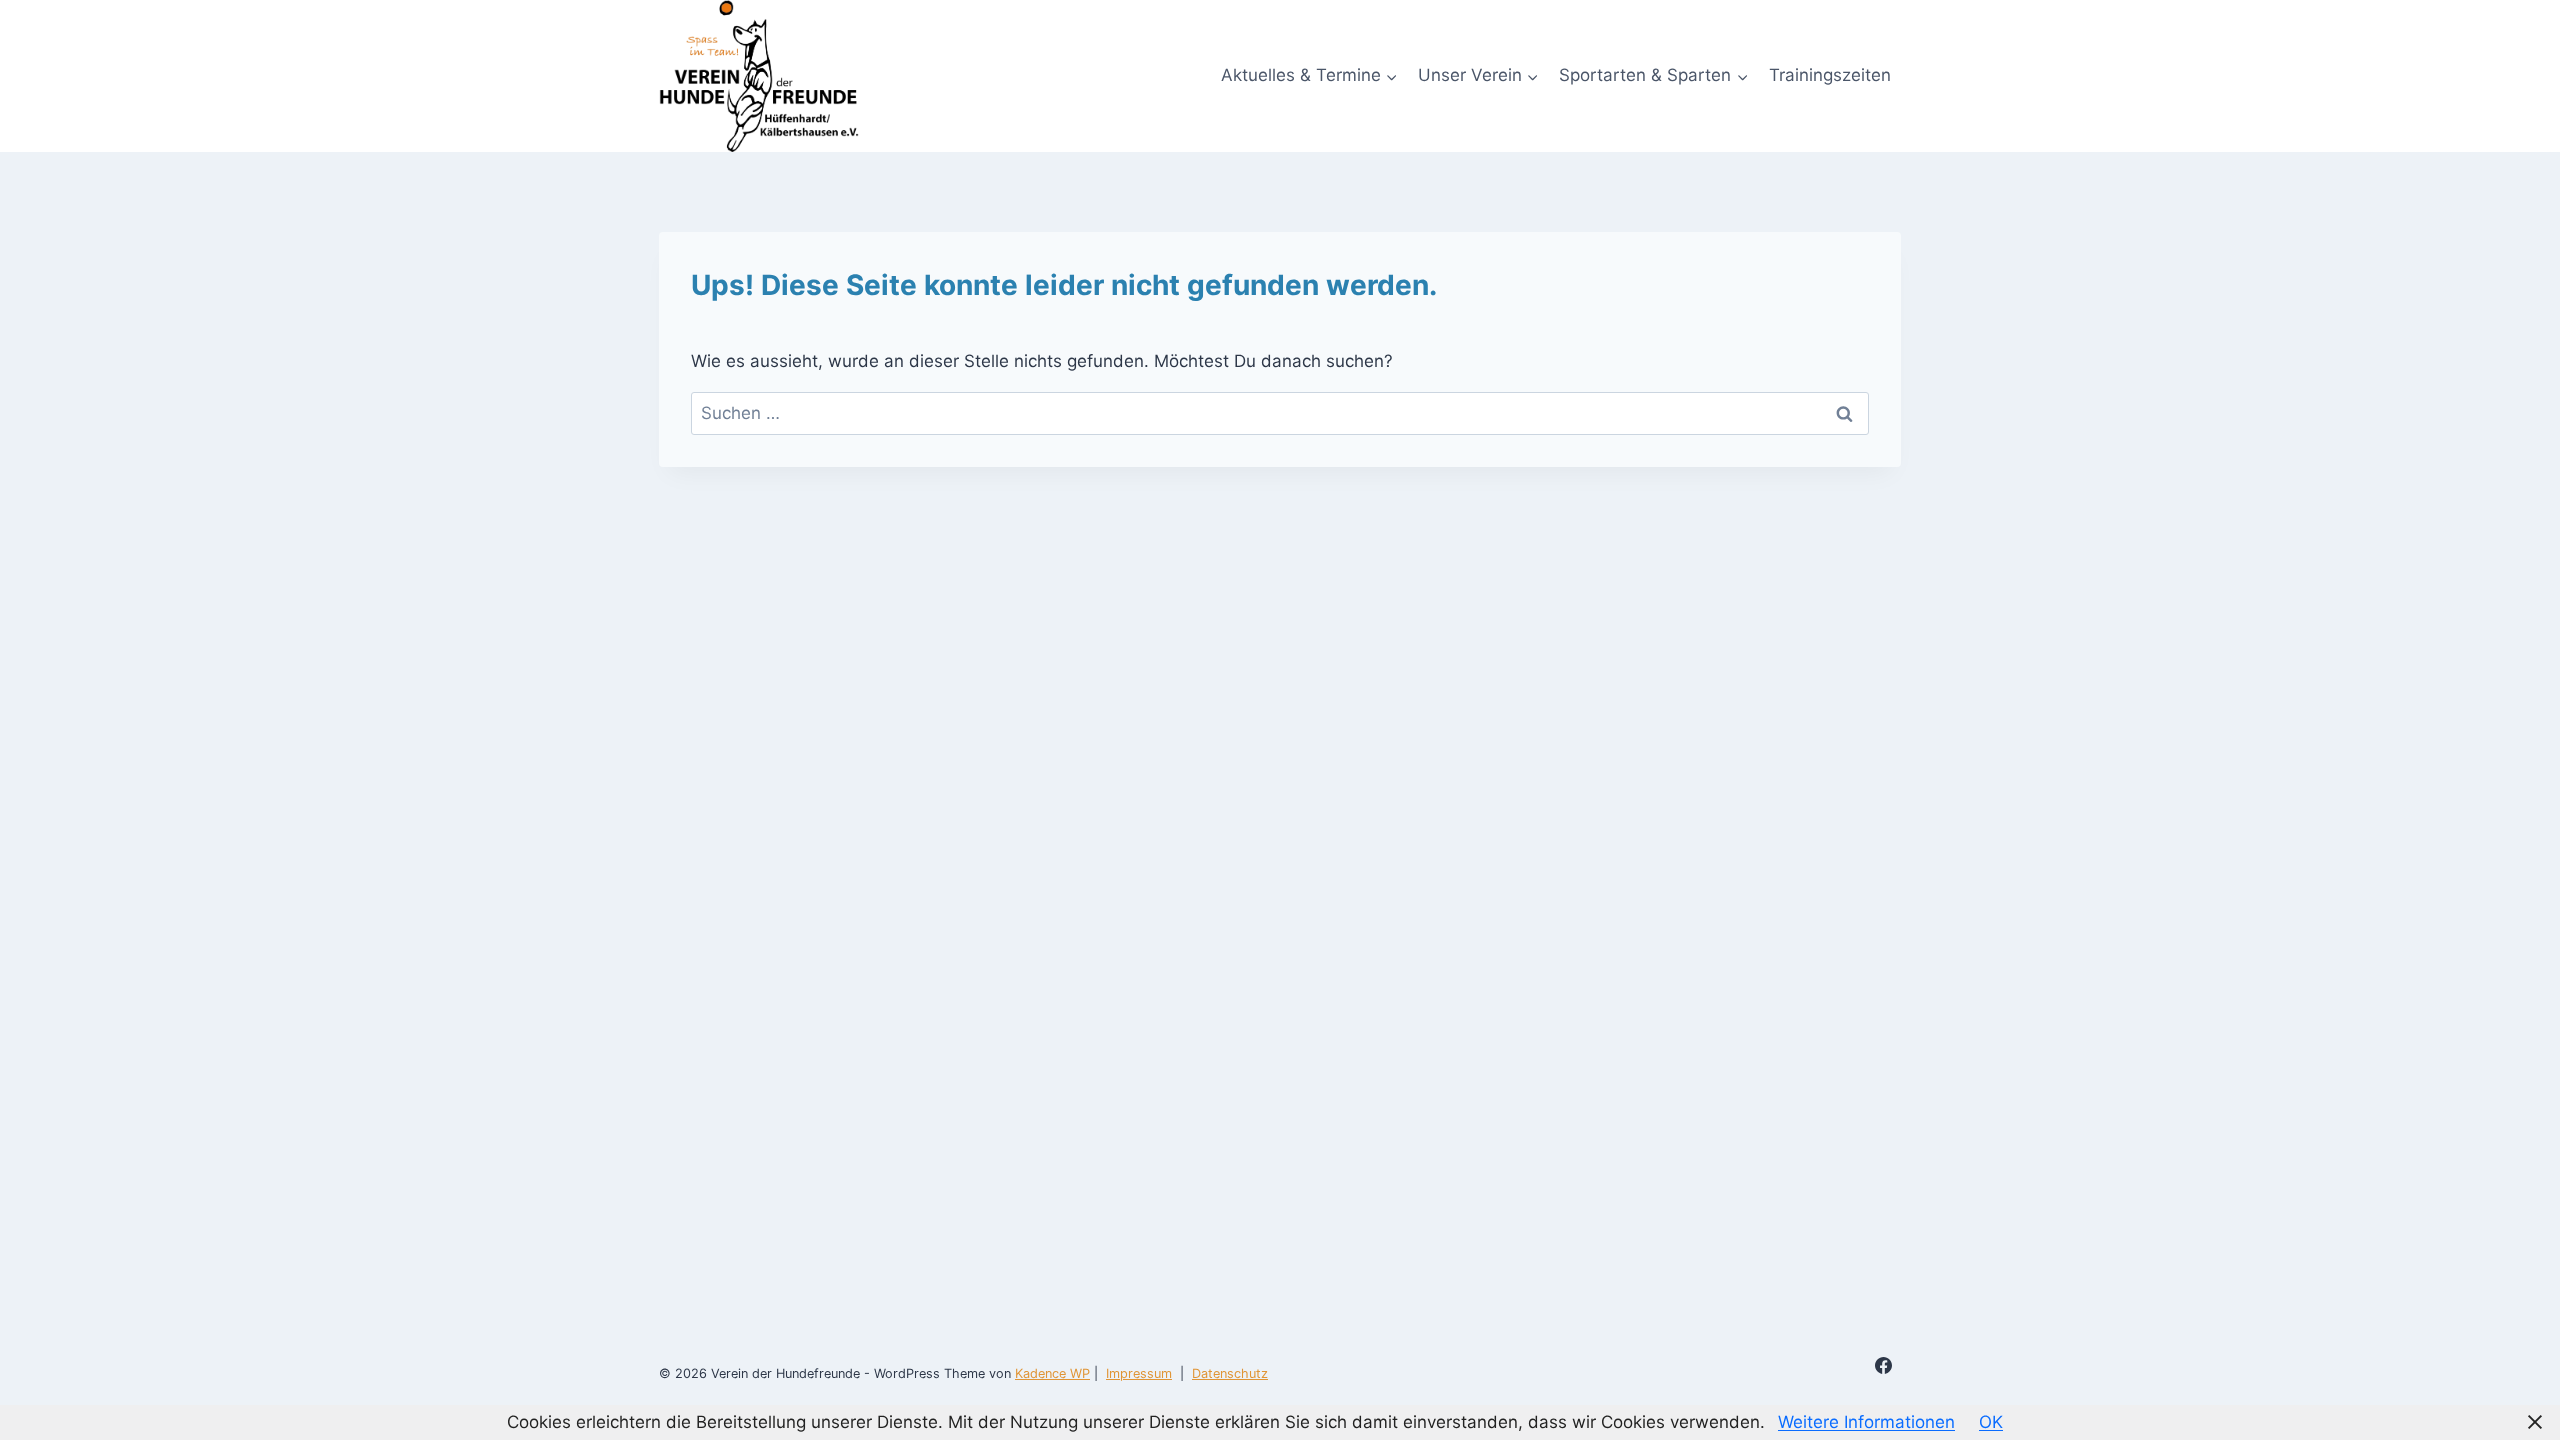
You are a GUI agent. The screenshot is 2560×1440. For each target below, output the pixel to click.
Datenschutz (1230, 1373)
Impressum (1139, 1373)
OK (1991, 1422)
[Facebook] (1884, 1366)
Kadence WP (1052, 1373)
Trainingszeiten (1830, 75)
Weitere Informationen (1866, 1422)
